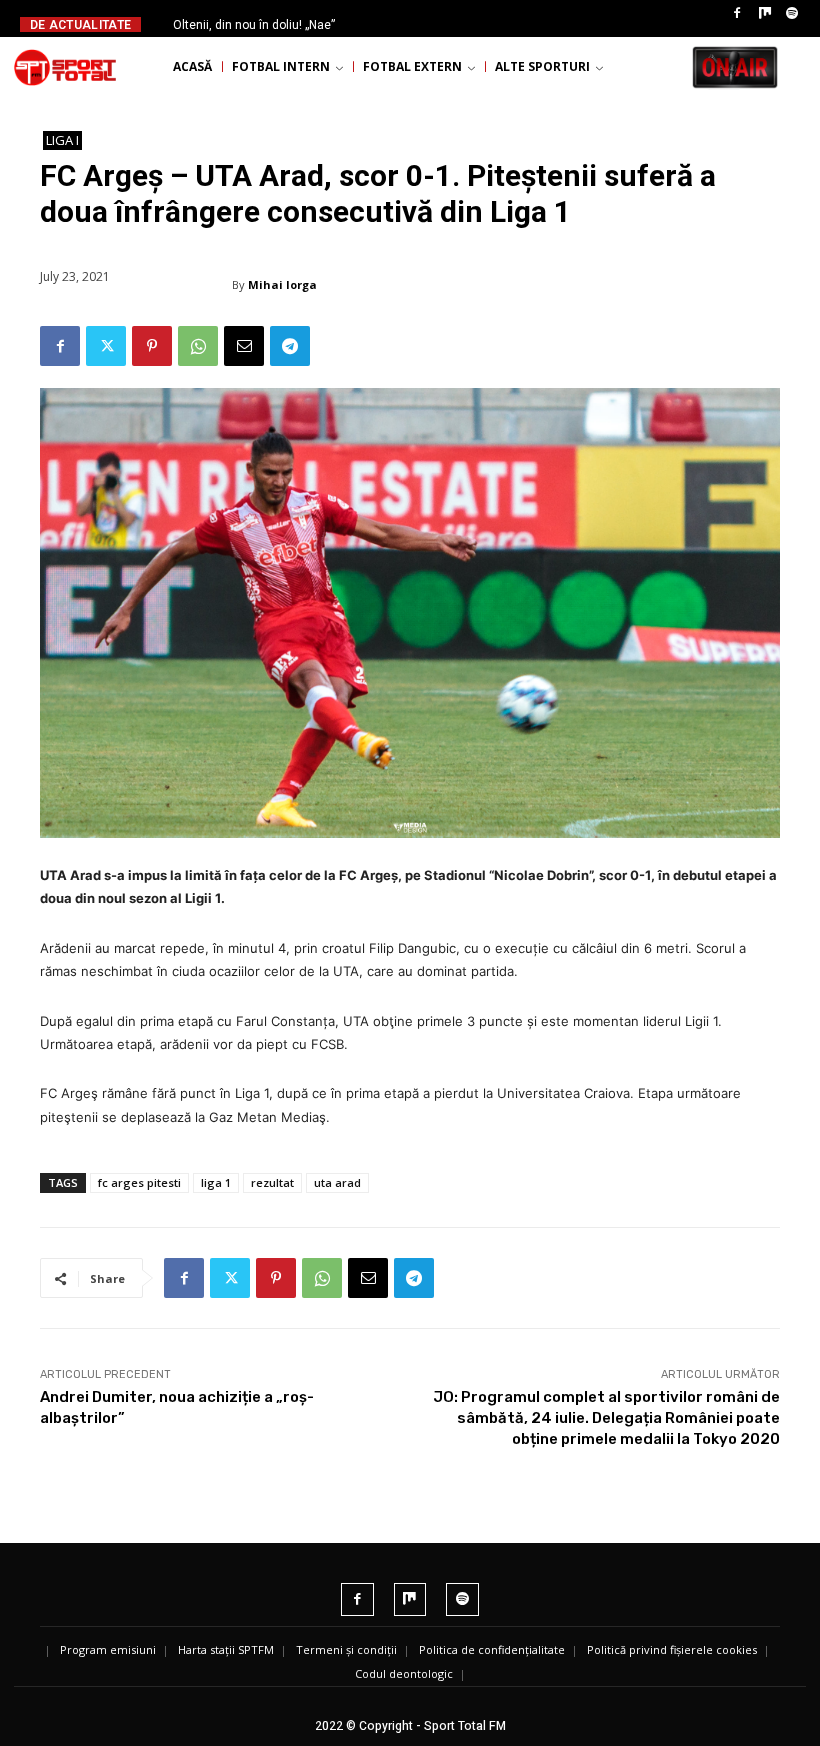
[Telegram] (290, 346)
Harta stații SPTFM (226, 1649)
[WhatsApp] (198, 346)
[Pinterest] (152, 346)
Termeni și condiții (346, 1649)
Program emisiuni (108, 1649)
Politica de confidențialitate (492, 1649)
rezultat (272, 1182)
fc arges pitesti (139, 1182)
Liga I (62, 140)
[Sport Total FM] (65, 67)
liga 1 (216, 1182)
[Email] (244, 346)
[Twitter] (106, 346)
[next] (445, 24)
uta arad (337, 1182)
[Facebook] (737, 14)
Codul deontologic (404, 1673)
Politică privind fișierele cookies (672, 1649)
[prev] (413, 24)
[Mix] (765, 14)
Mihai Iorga (282, 284)
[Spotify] (792, 14)
